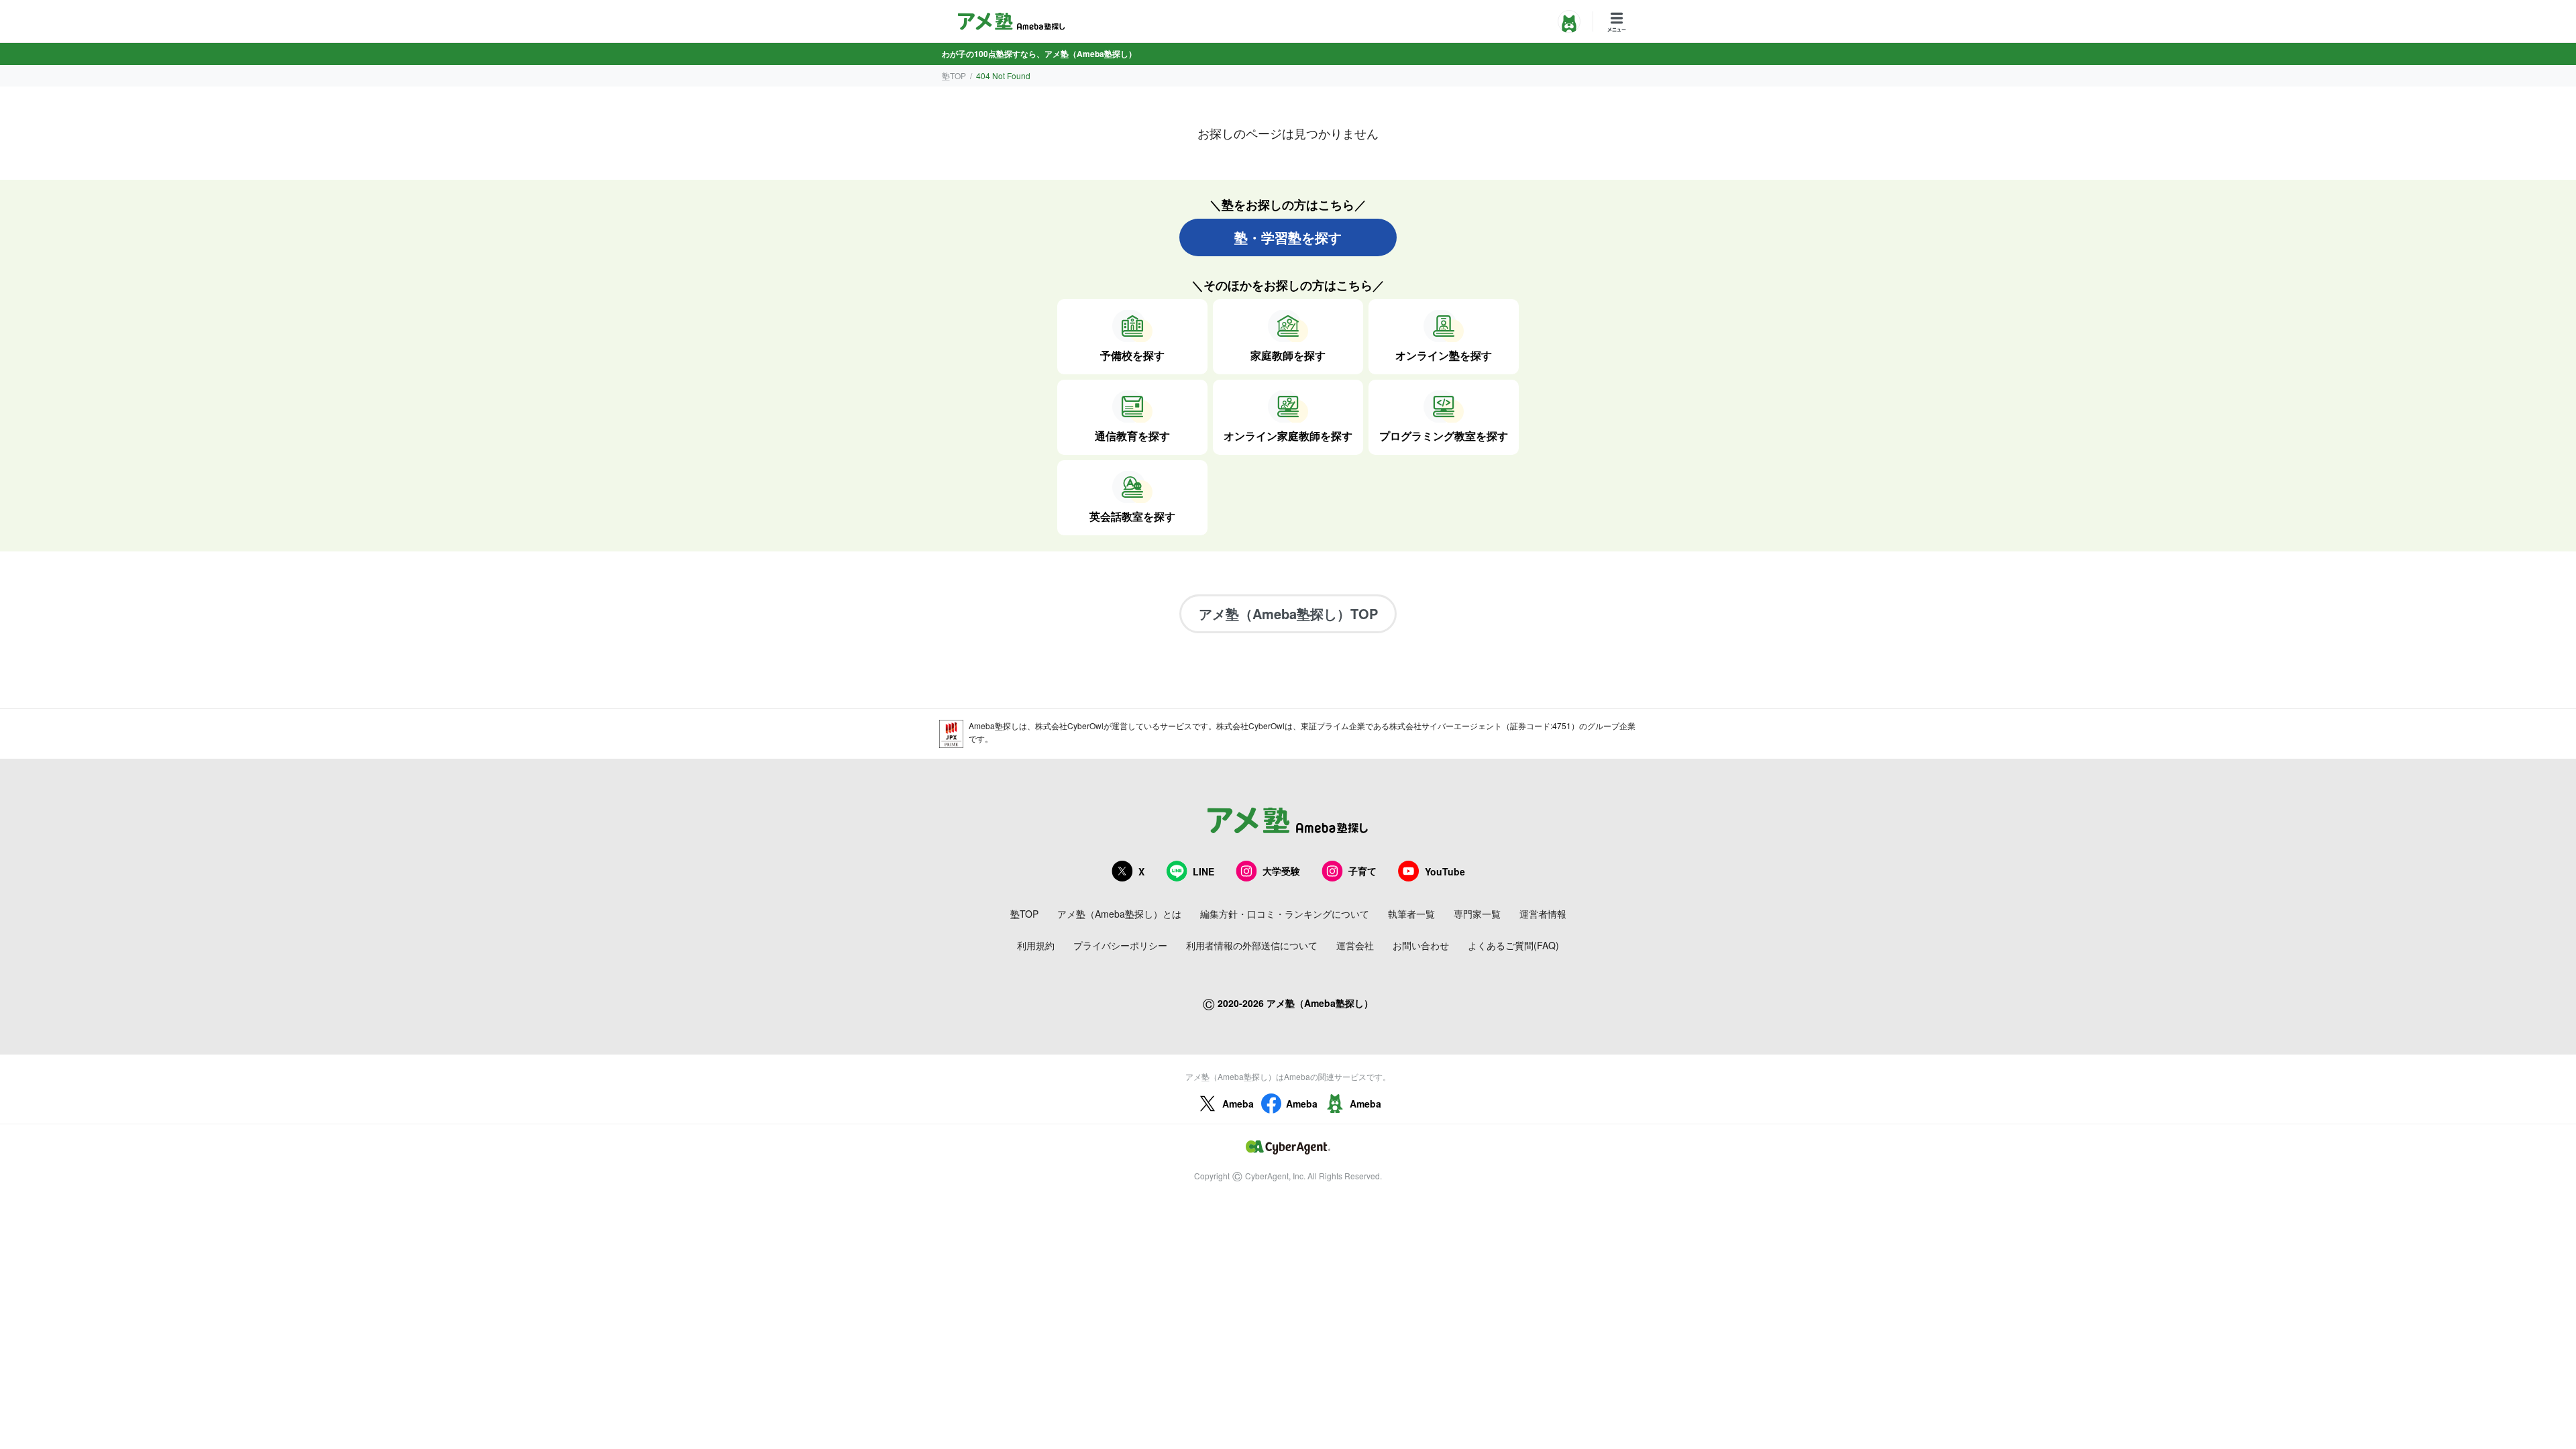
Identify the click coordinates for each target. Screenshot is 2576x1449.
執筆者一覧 (1411, 914)
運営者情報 (1543, 914)
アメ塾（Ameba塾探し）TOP (1288, 613)
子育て (1362, 871)
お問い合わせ (1421, 945)
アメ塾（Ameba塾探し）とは (1119, 914)
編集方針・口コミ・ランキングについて (1285, 914)
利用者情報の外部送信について (1252, 945)
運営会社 (1355, 945)
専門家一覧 (1477, 914)
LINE (1203, 871)
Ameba (1238, 1104)
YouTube (1445, 871)
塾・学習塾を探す (1288, 237)
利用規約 (1036, 945)
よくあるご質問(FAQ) (1513, 945)
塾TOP (954, 75)
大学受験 (1281, 871)
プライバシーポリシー (1120, 945)
